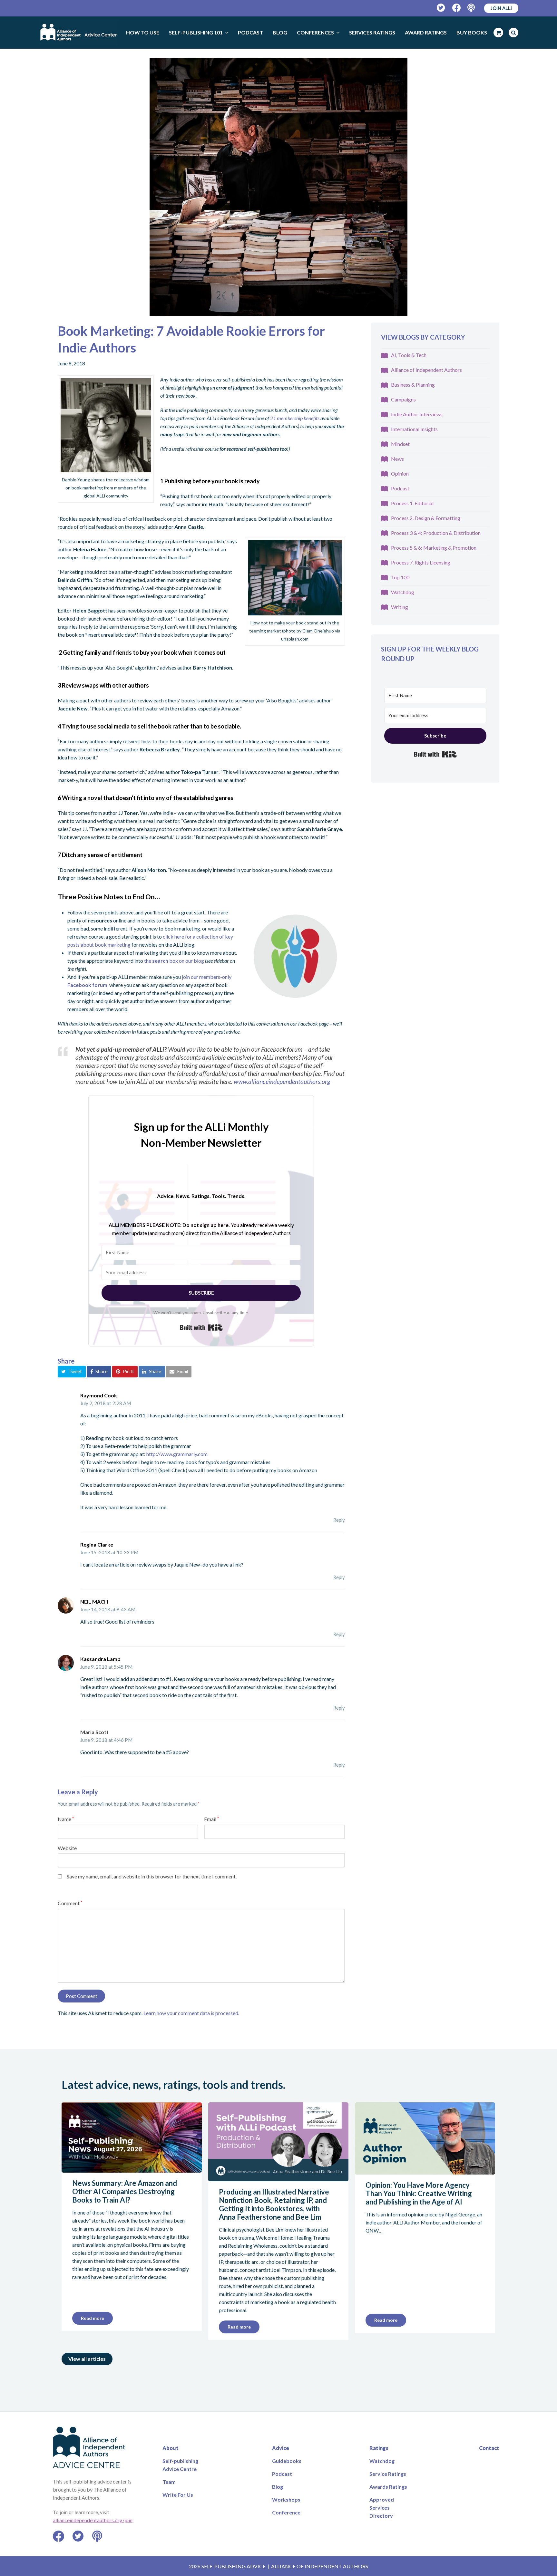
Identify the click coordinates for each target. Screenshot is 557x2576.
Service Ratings (388, 2474)
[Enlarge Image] (278, 187)
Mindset (400, 444)
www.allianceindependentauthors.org (282, 1081)
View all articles (87, 2359)
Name (66, 1819)
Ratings (379, 2448)
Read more (93, 2318)
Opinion (400, 473)
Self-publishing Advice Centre (180, 2465)
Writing (400, 607)
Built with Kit (201, 1327)
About (171, 2448)
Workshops (286, 2499)
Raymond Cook (99, 1395)
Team (169, 2482)
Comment (70, 1903)
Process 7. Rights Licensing (421, 562)
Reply (339, 1520)
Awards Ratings (388, 2487)
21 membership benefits (295, 418)
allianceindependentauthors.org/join (93, 2520)
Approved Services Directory (382, 2508)
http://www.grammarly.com (177, 1454)
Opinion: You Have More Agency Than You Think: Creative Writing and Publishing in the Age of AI (419, 2193)
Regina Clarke (97, 1544)
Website (67, 1848)
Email (211, 1819)
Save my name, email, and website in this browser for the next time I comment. (152, 1876)
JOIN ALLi (501, 8)
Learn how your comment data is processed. (191, 2013)
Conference (286, 2512)
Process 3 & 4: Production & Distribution (436, 533)
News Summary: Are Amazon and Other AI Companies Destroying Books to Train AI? (125, 2191)
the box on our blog (175, 961)
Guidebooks (287, 2461)
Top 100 (400, 577)
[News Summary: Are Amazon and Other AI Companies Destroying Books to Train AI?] (132, 2169)
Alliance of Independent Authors (426, 370)
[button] (72, 1372)
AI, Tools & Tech (409, 355)
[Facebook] (457, 8)
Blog (278, 2487)
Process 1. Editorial (412, 503)
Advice (281, 2448)
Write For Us (178, 2495)
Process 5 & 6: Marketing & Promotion (434, 548)
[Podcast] (472, 8)
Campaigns (403, 399)
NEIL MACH (94, 1602)
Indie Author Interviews (417, 414)
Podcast (400, 488)
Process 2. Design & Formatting (426, 518)
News (397, 459)
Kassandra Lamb (100, 1659)
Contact (489, 2448)
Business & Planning (413, 385)
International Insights (414, 429)
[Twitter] (441, 8)
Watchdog (403, 592)
